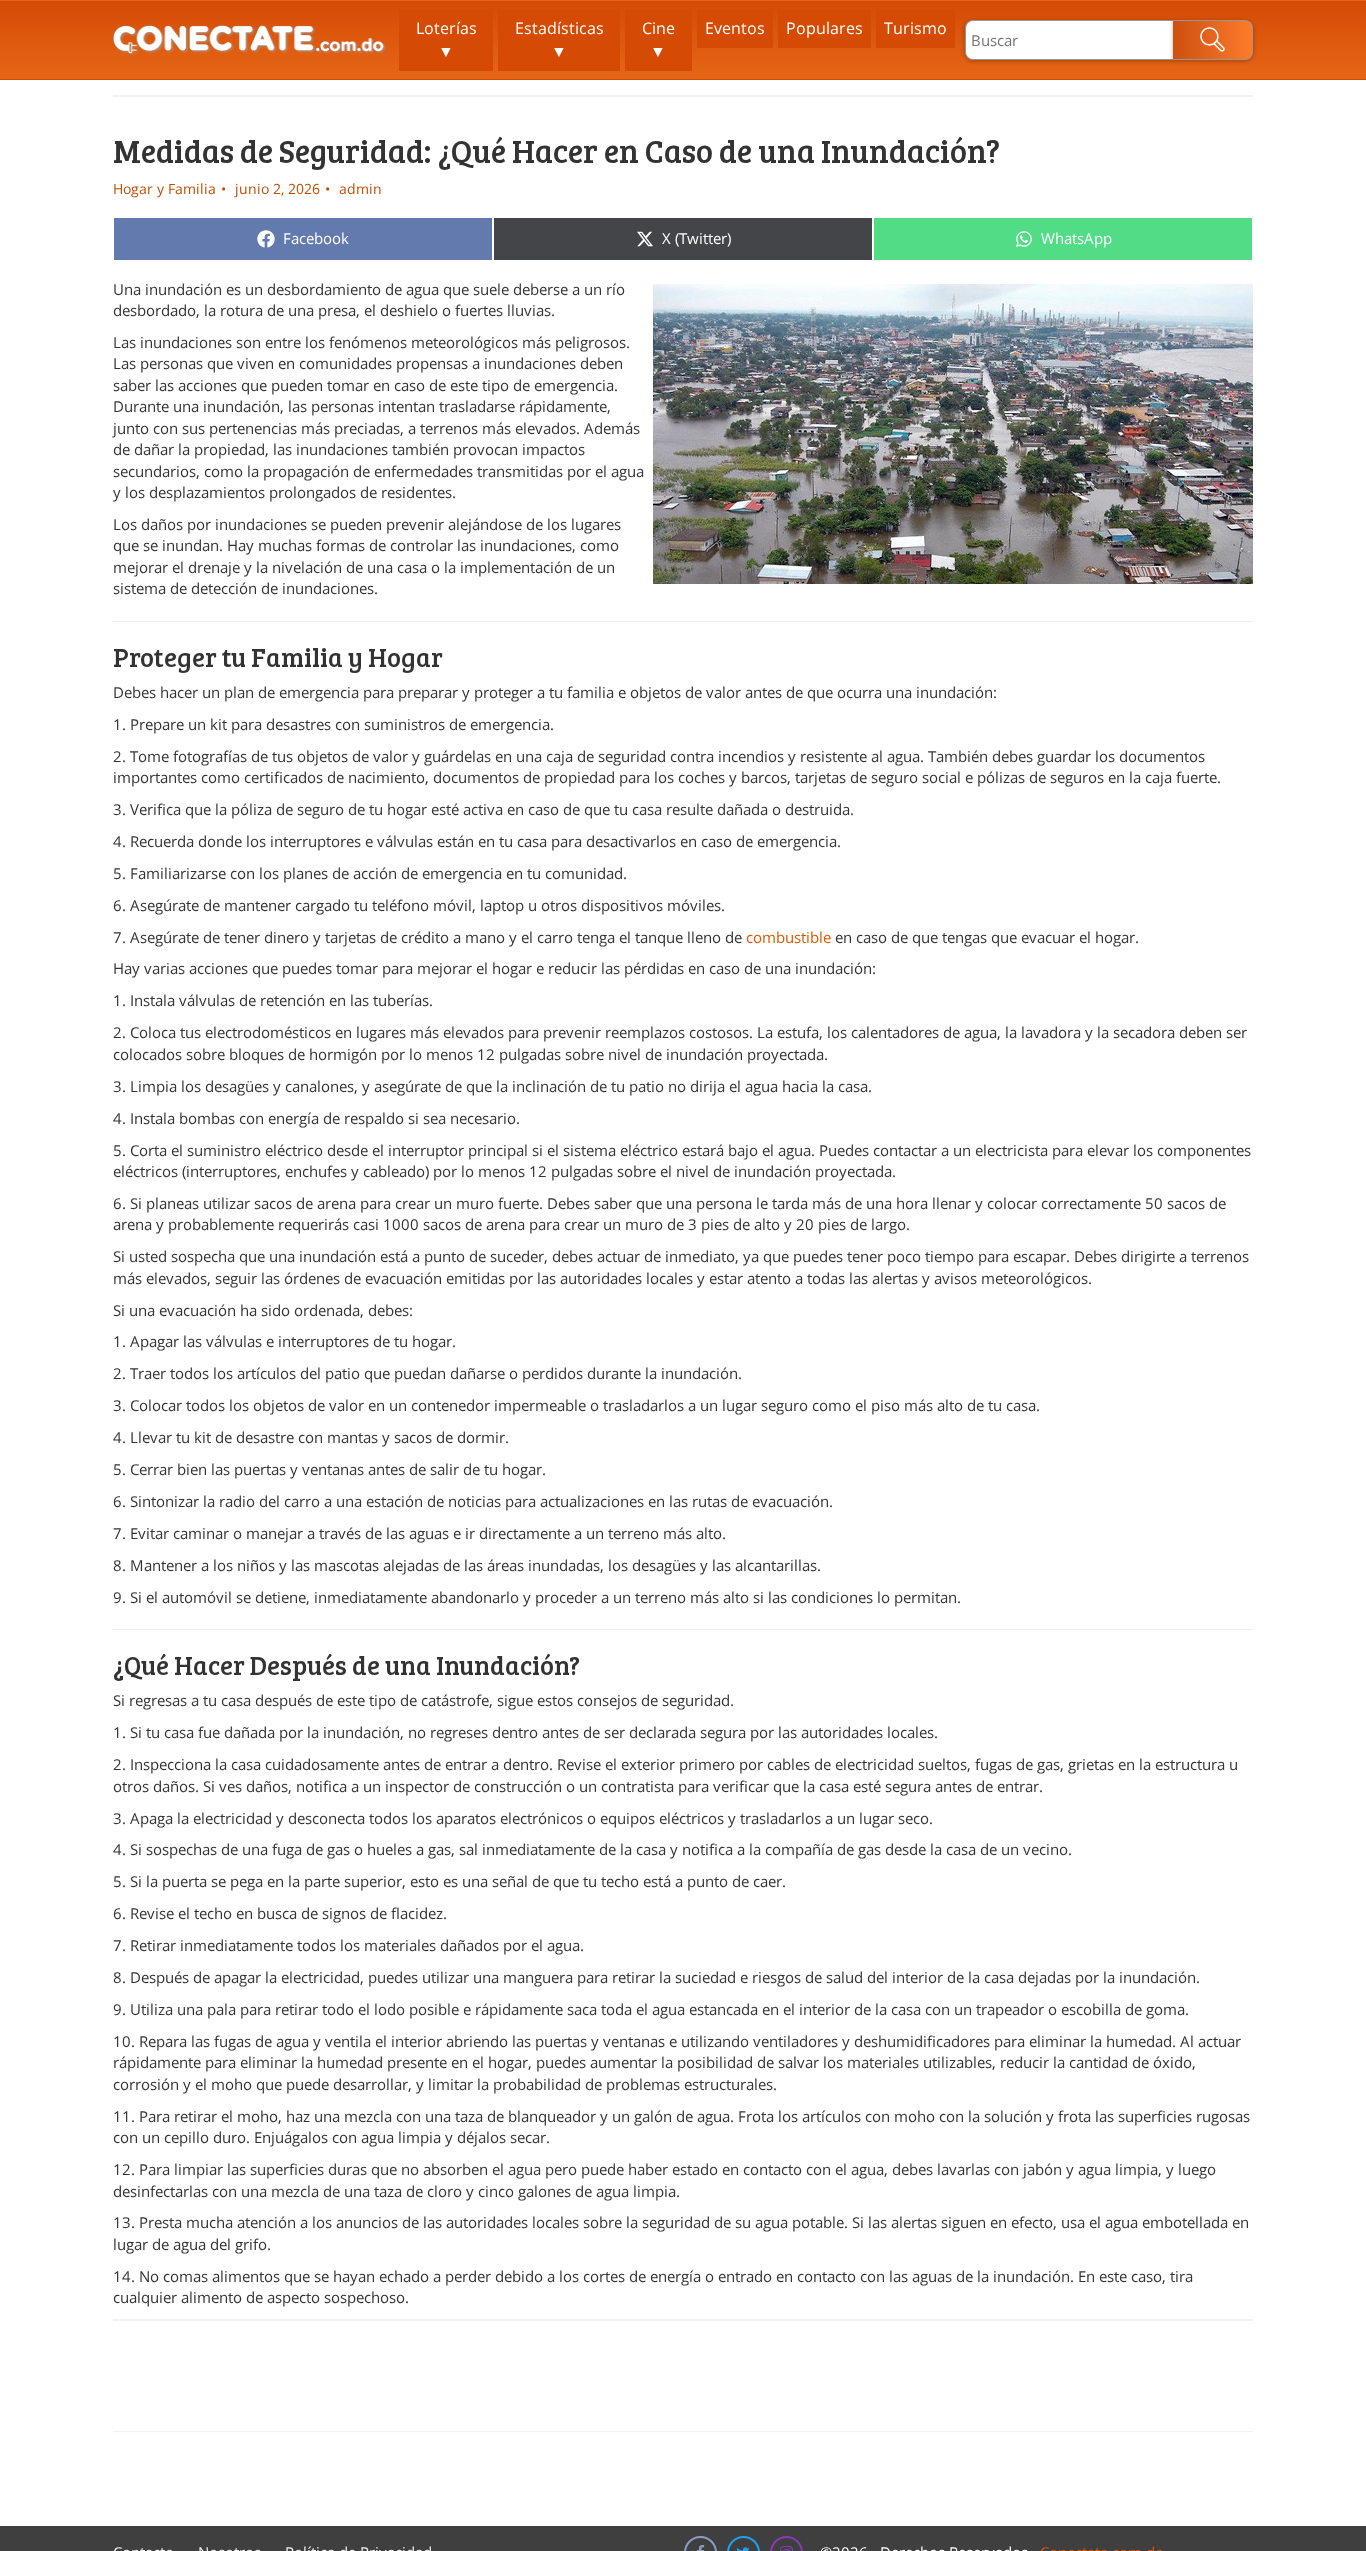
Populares (824, 28)
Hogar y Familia (164, 188)
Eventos (735, 28)
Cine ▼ (658, 39)
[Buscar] (1213, 40)
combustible (788, 937)
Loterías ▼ (446, 39)
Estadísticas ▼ (559, 39)
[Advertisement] (683, 2386)
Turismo (915, 28)
